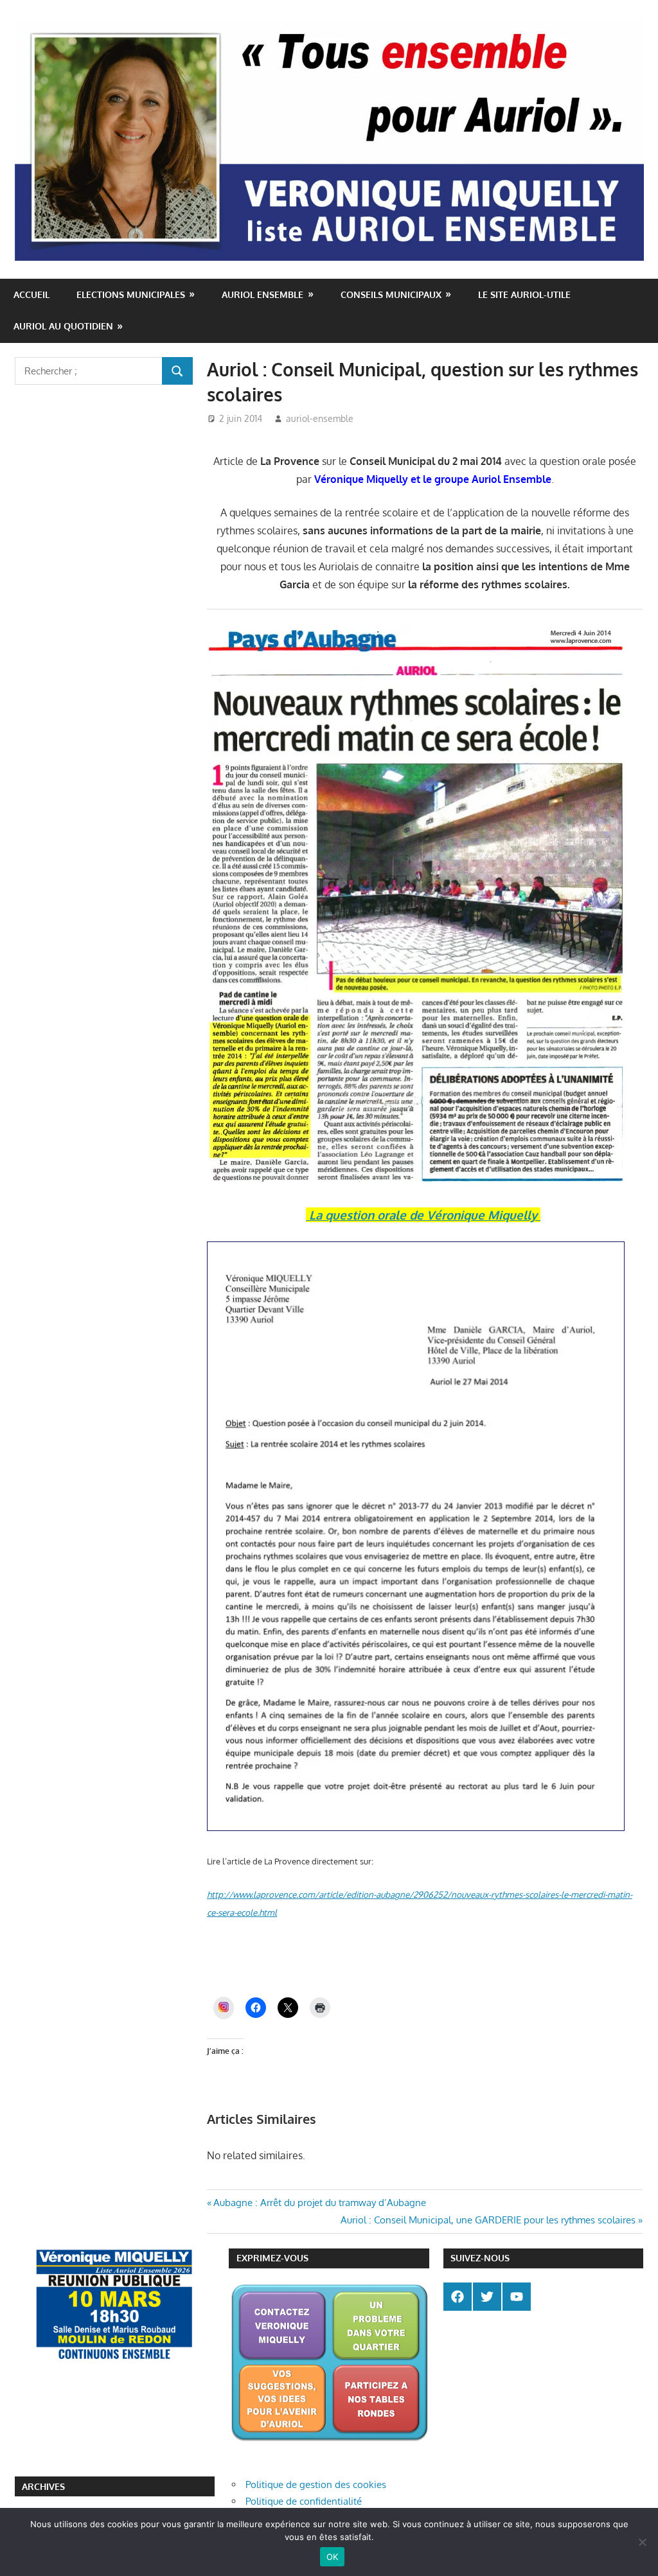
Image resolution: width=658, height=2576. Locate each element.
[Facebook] (458, 2297)
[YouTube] (517, 2297)
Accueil (31, 294)
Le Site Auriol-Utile (524, 294)
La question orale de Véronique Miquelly (423, 1215)
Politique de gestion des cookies (316, 2484)
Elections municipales (131, 294)
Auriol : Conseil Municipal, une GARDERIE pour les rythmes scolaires (488, 2220)
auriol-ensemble (320, 418)
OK (333, 2557)
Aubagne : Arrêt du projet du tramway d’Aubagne (319, 2203)
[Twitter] (487, 2297)
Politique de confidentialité (304, 2501)
